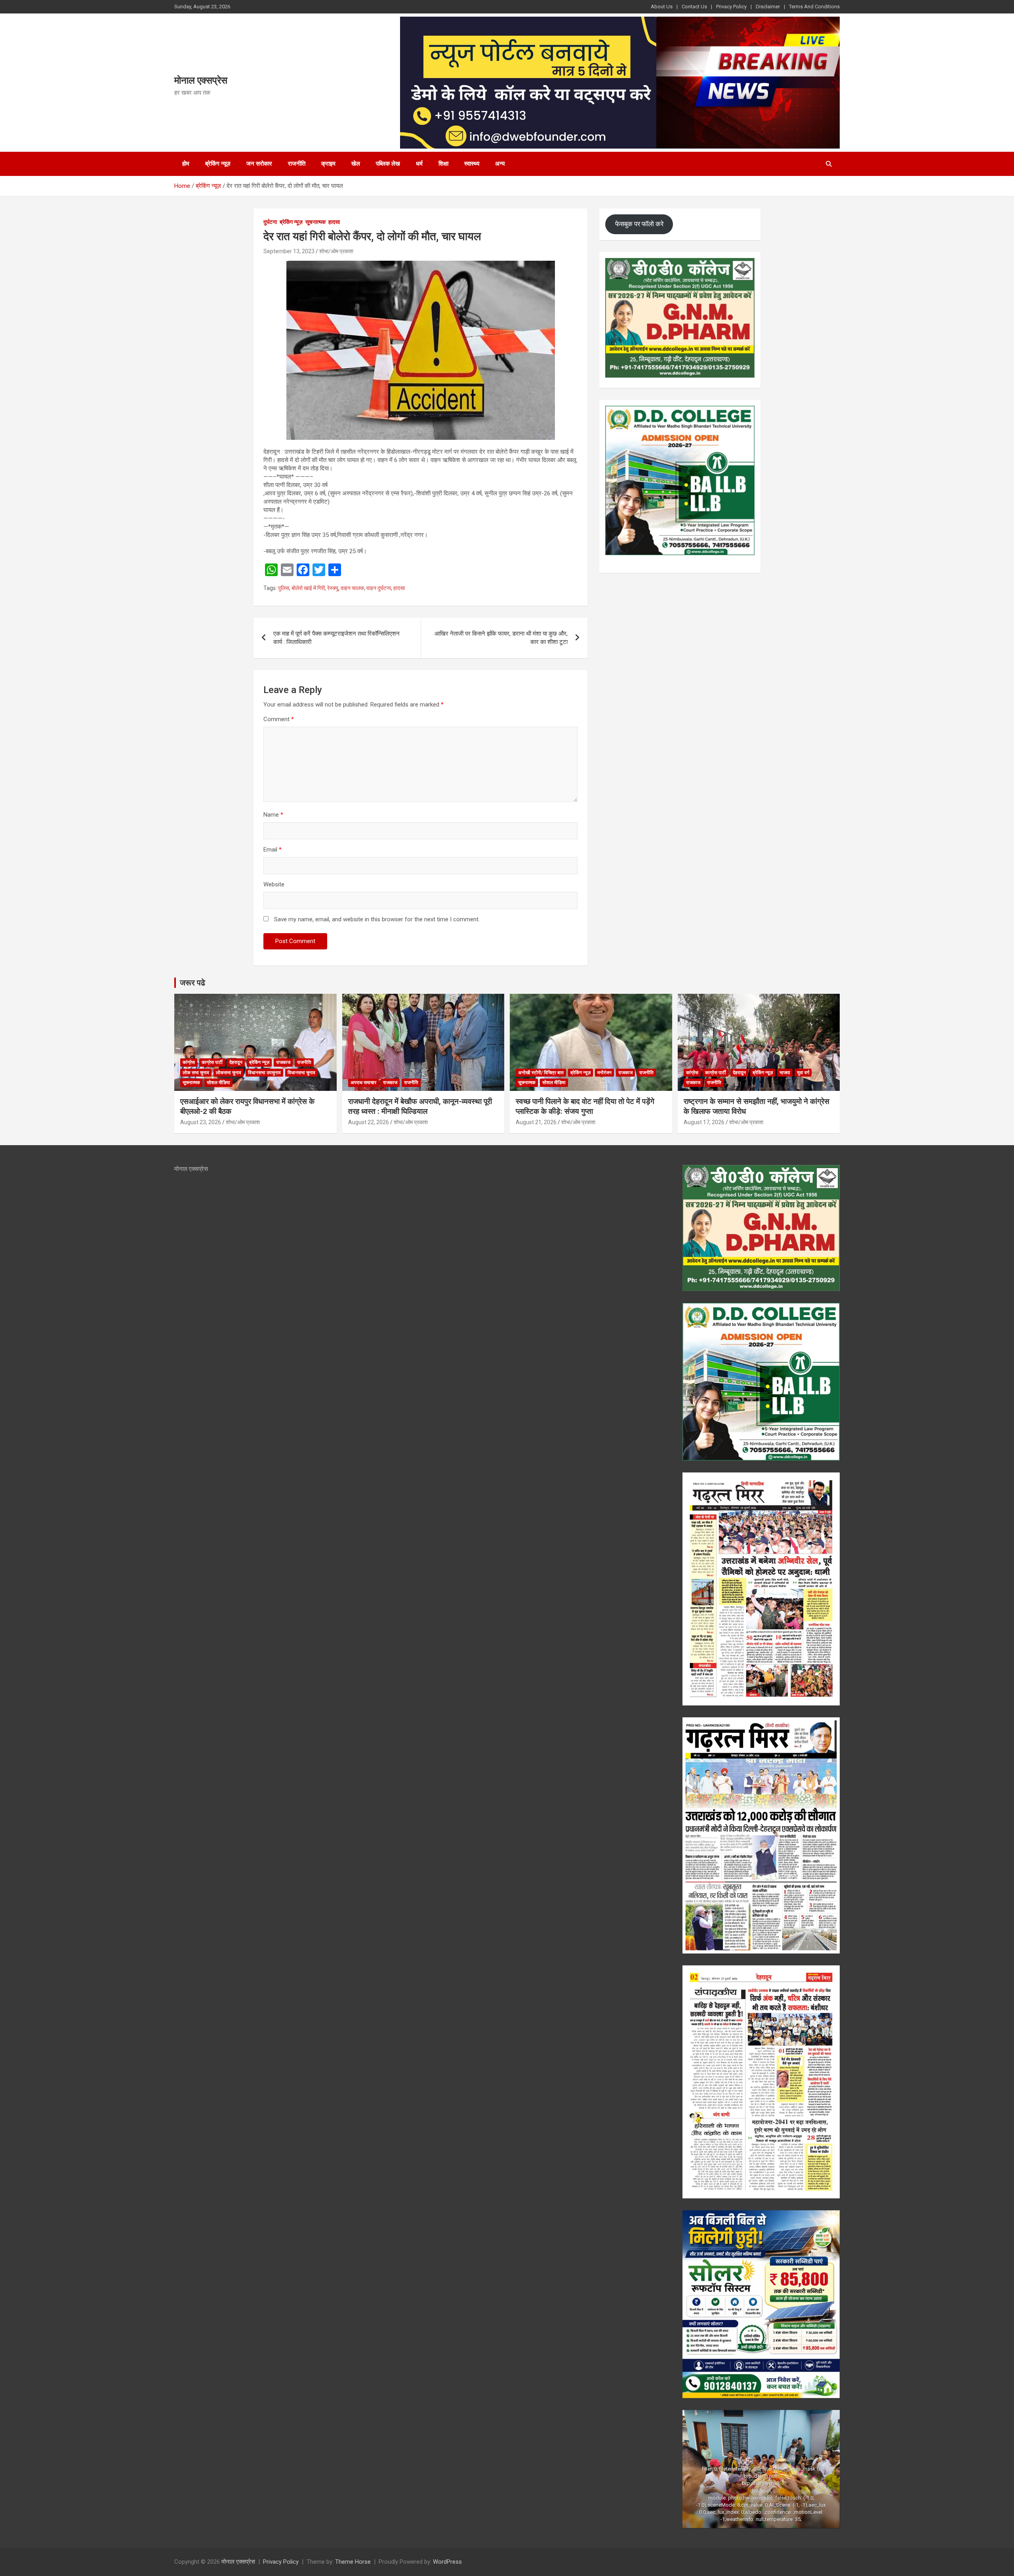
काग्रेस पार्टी (212, 1062)
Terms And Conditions (814, 7)
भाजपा (785, 1073)
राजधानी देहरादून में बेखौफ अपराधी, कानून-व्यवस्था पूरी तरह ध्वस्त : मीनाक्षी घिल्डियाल (420, 1106)
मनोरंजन (604, 1073)
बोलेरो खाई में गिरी (308, 588)
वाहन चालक (352, 588)
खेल (356, 164)
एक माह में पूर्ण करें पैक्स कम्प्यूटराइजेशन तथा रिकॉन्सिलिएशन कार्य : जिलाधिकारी (336, 638)
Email (273, 850)
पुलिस (284, 588)
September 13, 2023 (289, 251)
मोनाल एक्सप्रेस (201, 80)
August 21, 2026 (536, 1122)
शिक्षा (443, 164)
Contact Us (694, 7)
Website (274, 884)
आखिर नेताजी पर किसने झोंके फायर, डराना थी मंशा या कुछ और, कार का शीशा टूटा (501, 638)
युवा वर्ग (803, 1073)
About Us (662, 7)
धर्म (419, 164)
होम (186, 164)
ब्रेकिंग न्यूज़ (218, 164)
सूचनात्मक (315, 222)
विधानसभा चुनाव (301, 1073)
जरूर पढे (193, 983)
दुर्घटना (270, 222)
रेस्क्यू (333, 588)
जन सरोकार (259, 164)
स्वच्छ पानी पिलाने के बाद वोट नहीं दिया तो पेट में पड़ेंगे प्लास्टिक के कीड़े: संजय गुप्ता (585, 1106)
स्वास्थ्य (472, 164)
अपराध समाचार (363, 1083)
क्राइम (328, 164)
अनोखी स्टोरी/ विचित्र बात (541, 1073)
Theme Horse (353, 2562)
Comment (279, 719)
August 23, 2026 (201, 1122)
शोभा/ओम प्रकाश (336, 251)
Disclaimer (768, 7)
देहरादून (236, 1062)
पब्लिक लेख (388, 164)
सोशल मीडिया (218, 1083)
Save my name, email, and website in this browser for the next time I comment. (377, 919)
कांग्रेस (189, 1062)
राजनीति (297, 164)
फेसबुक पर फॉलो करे (639, 224)
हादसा (334, 222)
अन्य (500, 164)
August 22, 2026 (369, 1122)
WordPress (447, 2562)
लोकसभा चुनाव (229, 1073)
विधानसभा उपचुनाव (264, 1073)
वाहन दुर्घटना (379, 588)
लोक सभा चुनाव (196, 1073)
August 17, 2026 (704, 1122)
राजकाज (283, 1062)
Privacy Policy (731, 7)
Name (273, 815)
